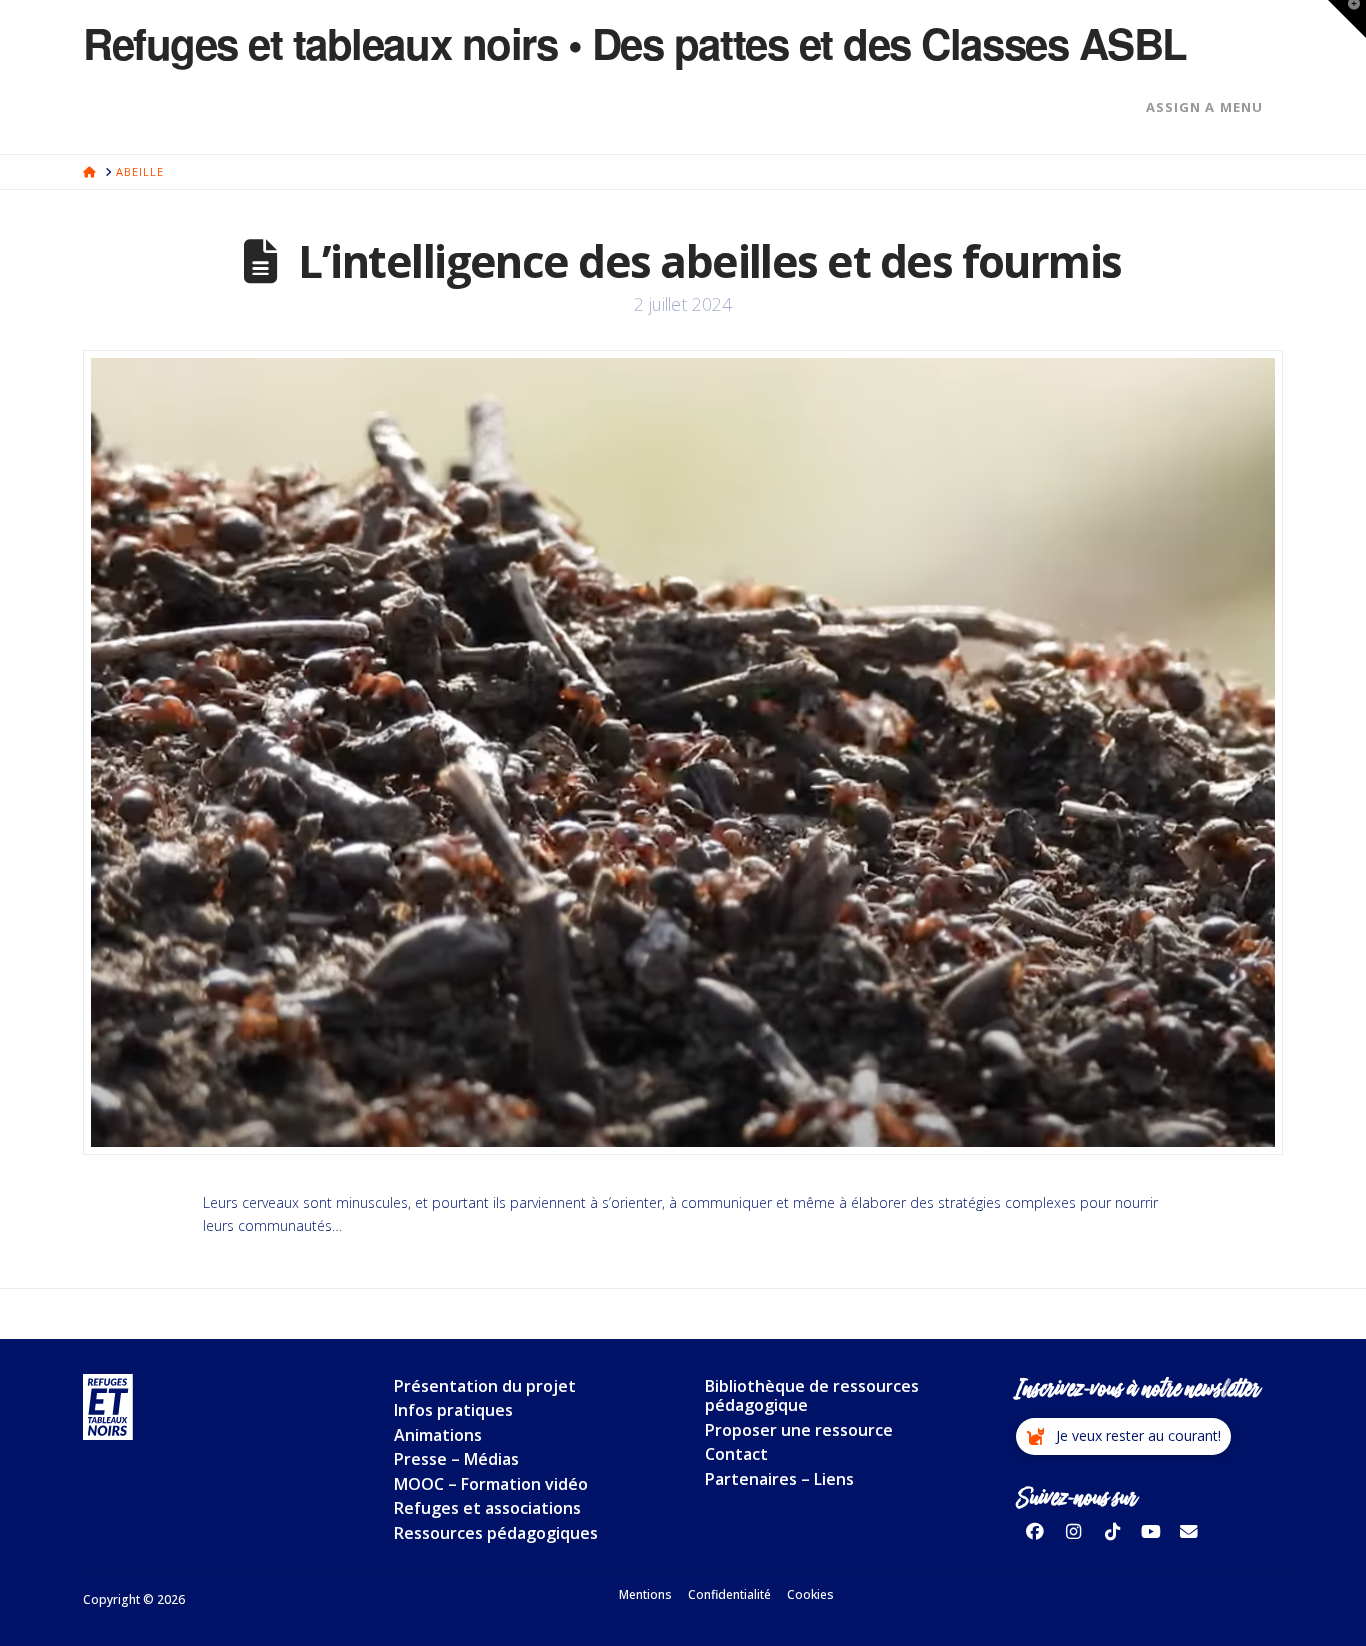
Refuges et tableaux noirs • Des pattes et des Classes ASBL (635, 43)
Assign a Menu (1204, 107)
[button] (1123, 1437)
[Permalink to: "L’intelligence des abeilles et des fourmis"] (683, 752)
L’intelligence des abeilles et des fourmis (709, 261)
